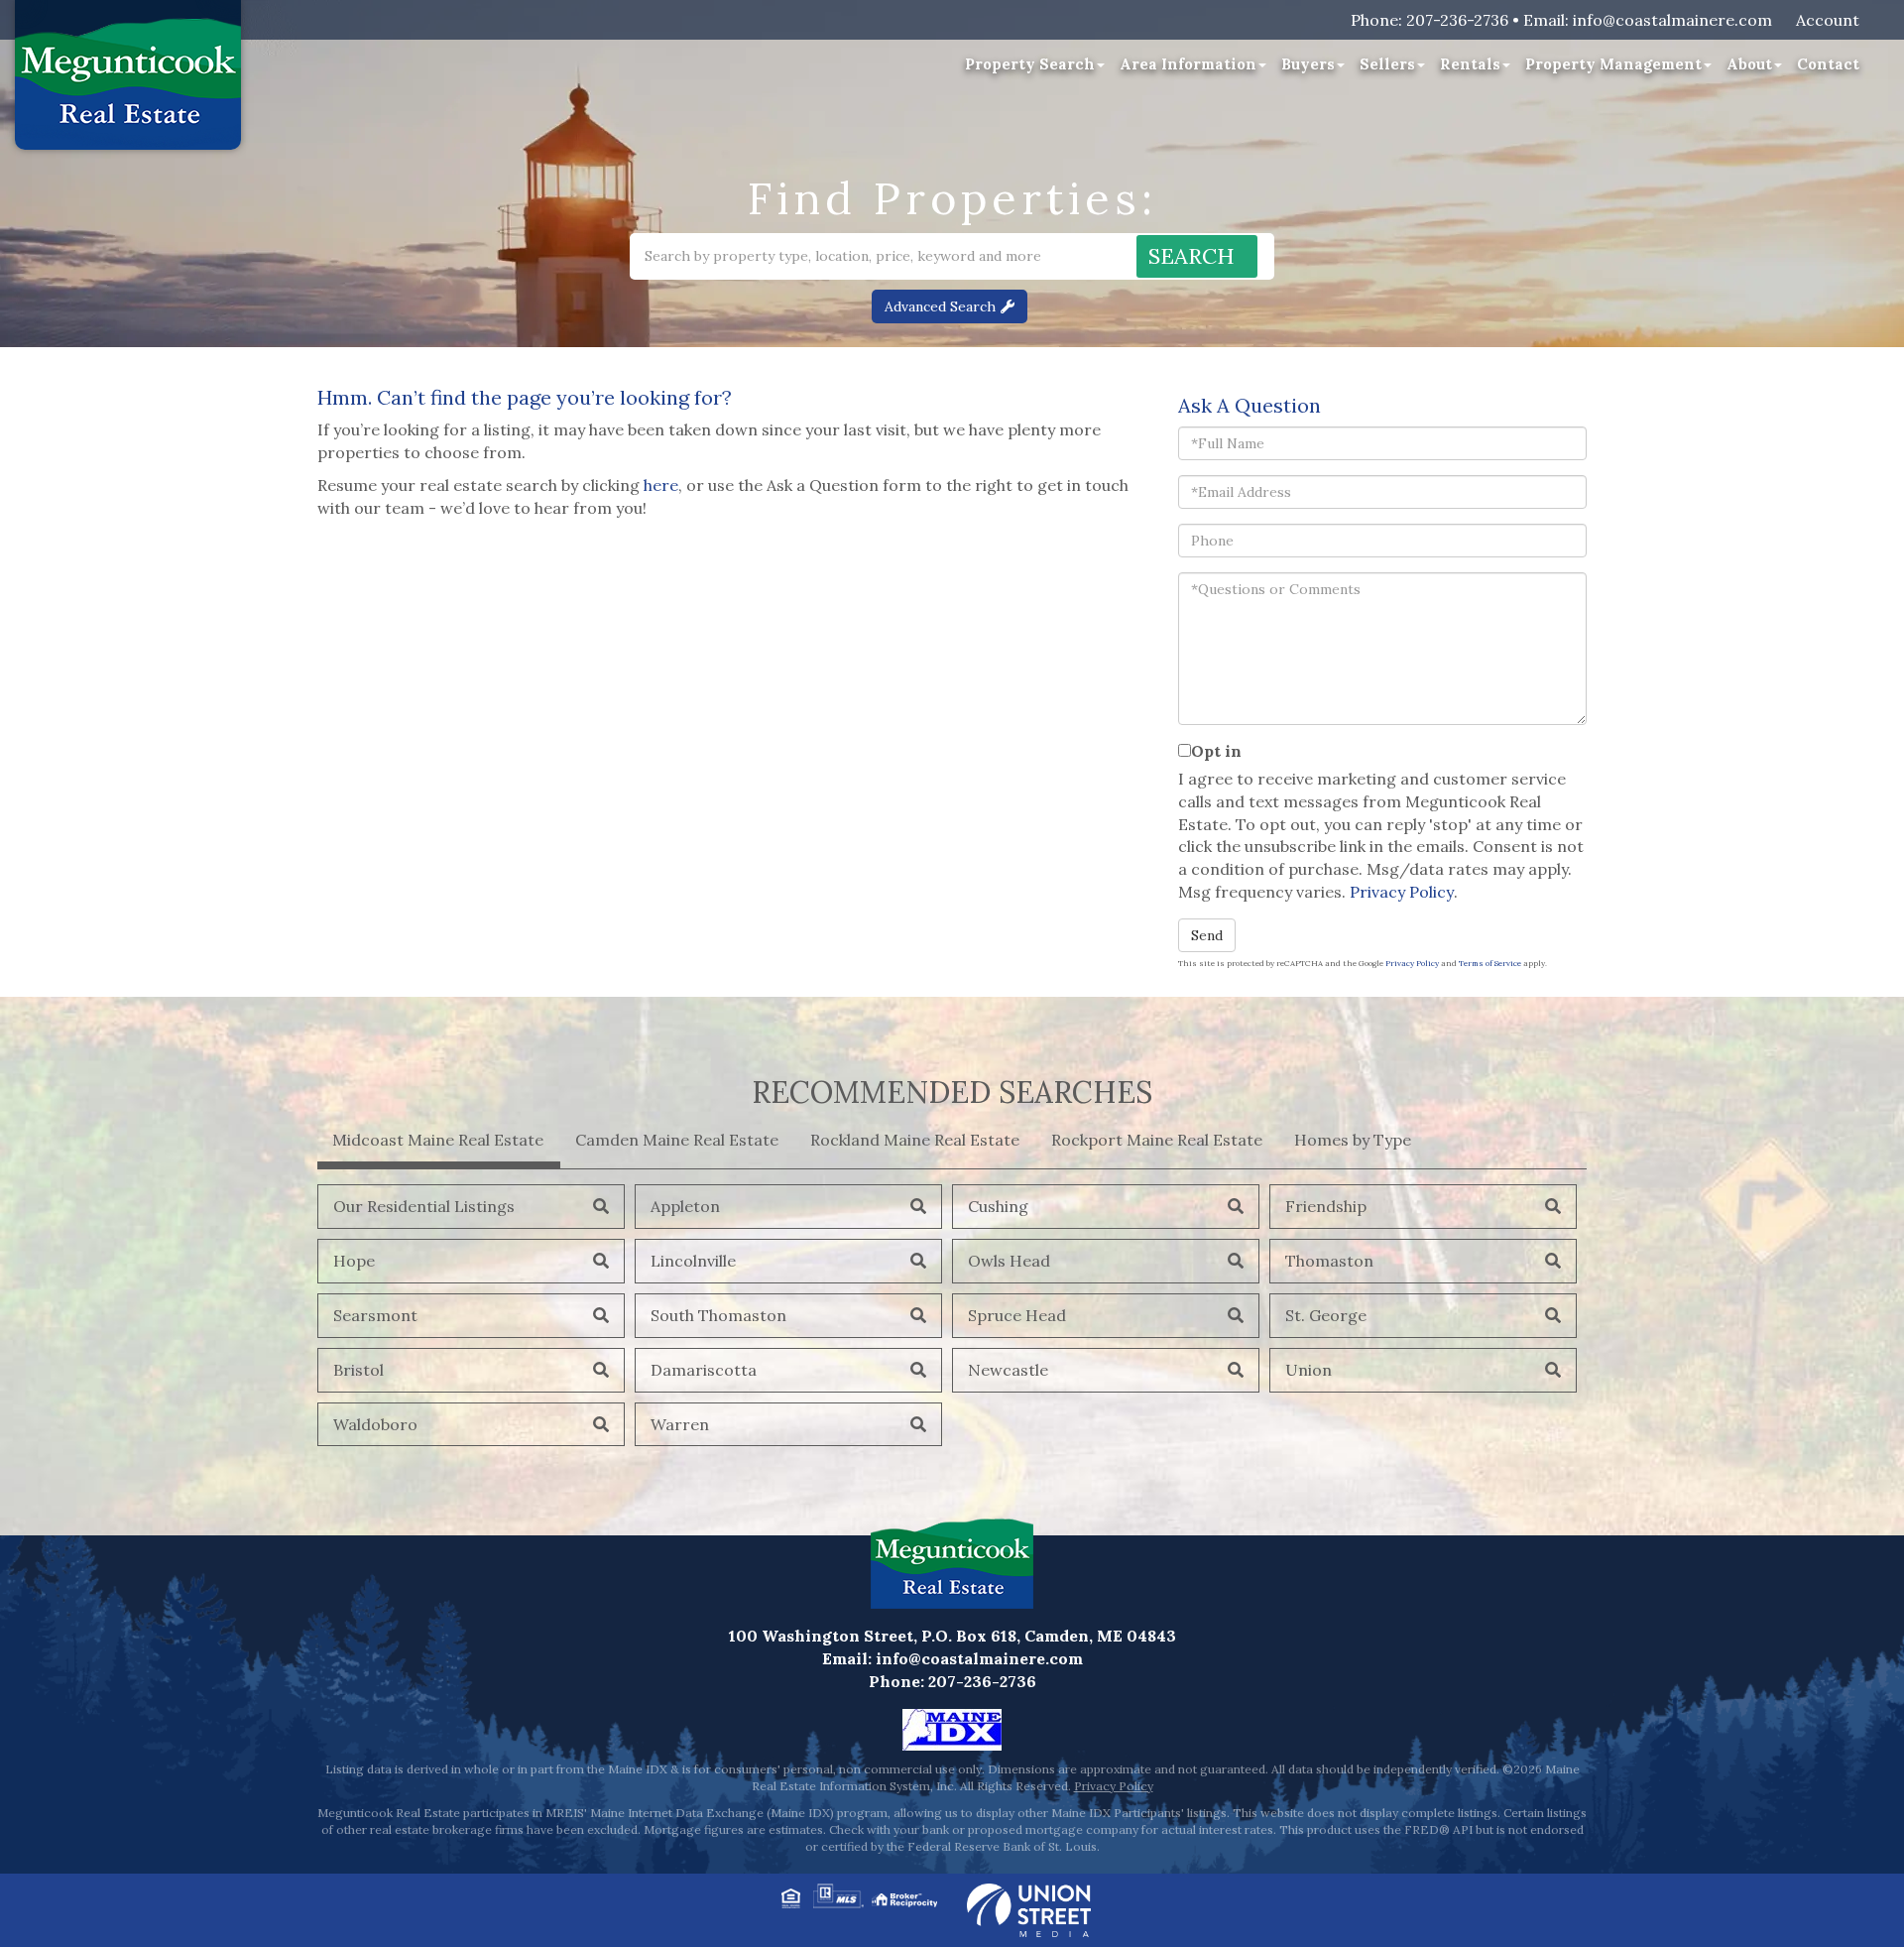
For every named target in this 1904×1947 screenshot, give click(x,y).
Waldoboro (375, 1424)
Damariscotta (704, 1370)
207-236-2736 (1457, 20)
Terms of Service (1490, 963)
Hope (354, 1261)
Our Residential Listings (424, 1206)
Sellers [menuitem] (1387, 64)
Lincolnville (693, 1261)
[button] (1197, 256)
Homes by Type (1353, 1140)
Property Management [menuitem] (1613, 64)
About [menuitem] (1749, 64)
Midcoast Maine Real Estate (438, 1140)
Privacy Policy (1402, 892)
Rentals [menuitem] (1470, 64)
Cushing (998, 1206)
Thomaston (1329, 1261)
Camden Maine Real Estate (677, 1140)
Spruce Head (1017, 1315)
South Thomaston (718, 1315)
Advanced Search (940, 306)
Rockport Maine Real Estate (1157, 1140)
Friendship (1326, 1206)
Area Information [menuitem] (1188, 64)
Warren (680, 1424)
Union (1309, 1370)
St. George (1326, 1315)
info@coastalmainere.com (1672, 20)
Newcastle (1008, 1370)
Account (1828, 20)
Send (1207, 935)
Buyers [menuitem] (1308, 64)
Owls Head (1009, 1261)
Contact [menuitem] (1828, 64)
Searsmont (375, 1315)
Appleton (685, 1206)
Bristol (358, 1370)
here (661, 485)
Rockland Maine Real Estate (915, 1140)
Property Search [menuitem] (1030, 64)
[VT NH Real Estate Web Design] (1029, 1908)
